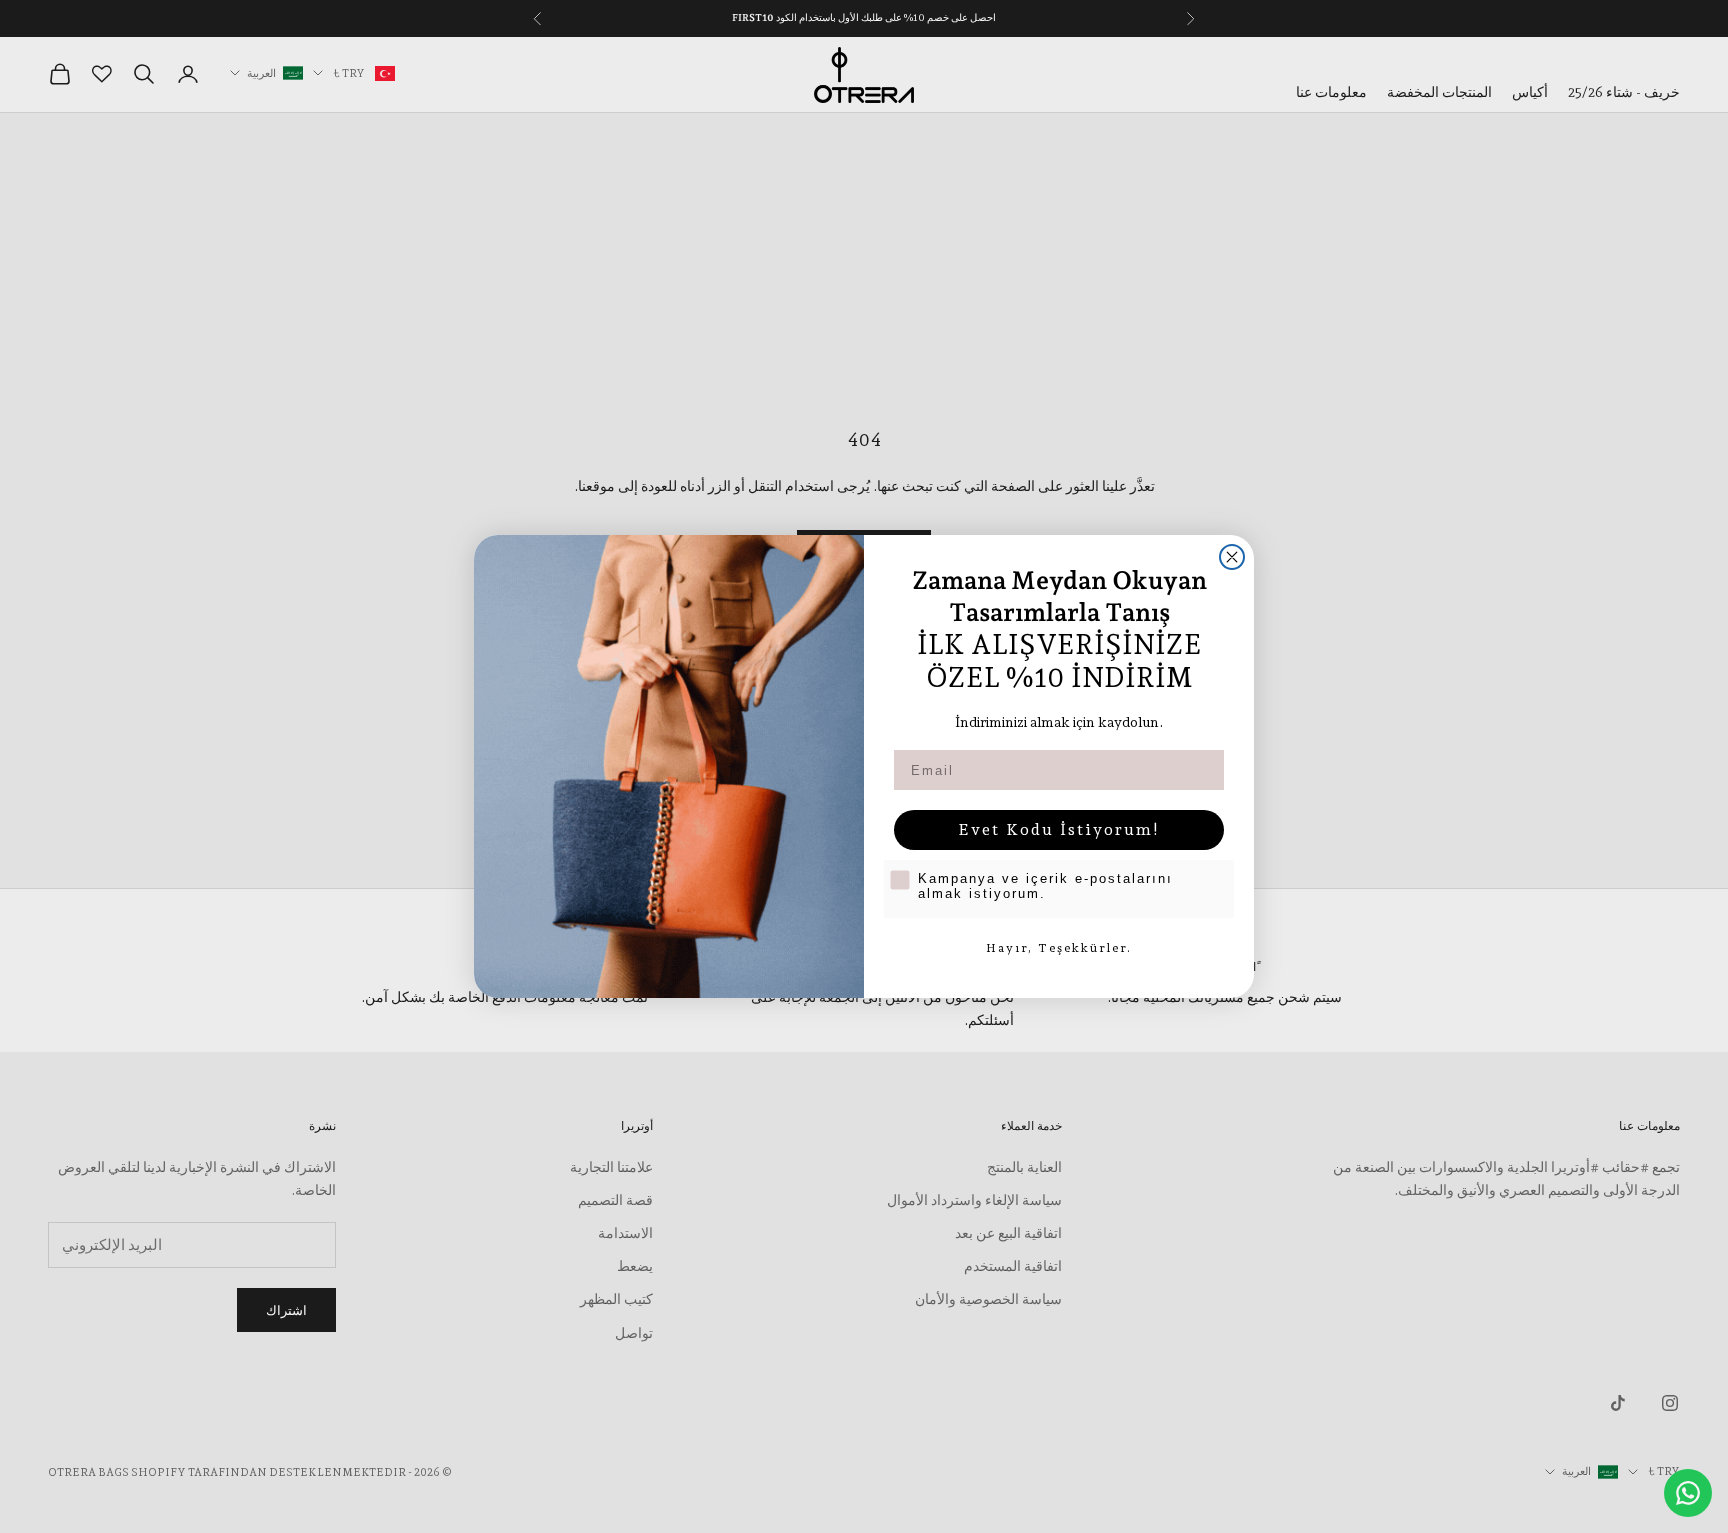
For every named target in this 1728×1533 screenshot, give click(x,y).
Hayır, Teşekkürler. (1059, 948)
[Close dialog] (1232, 557)
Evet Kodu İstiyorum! (1059, 829)
